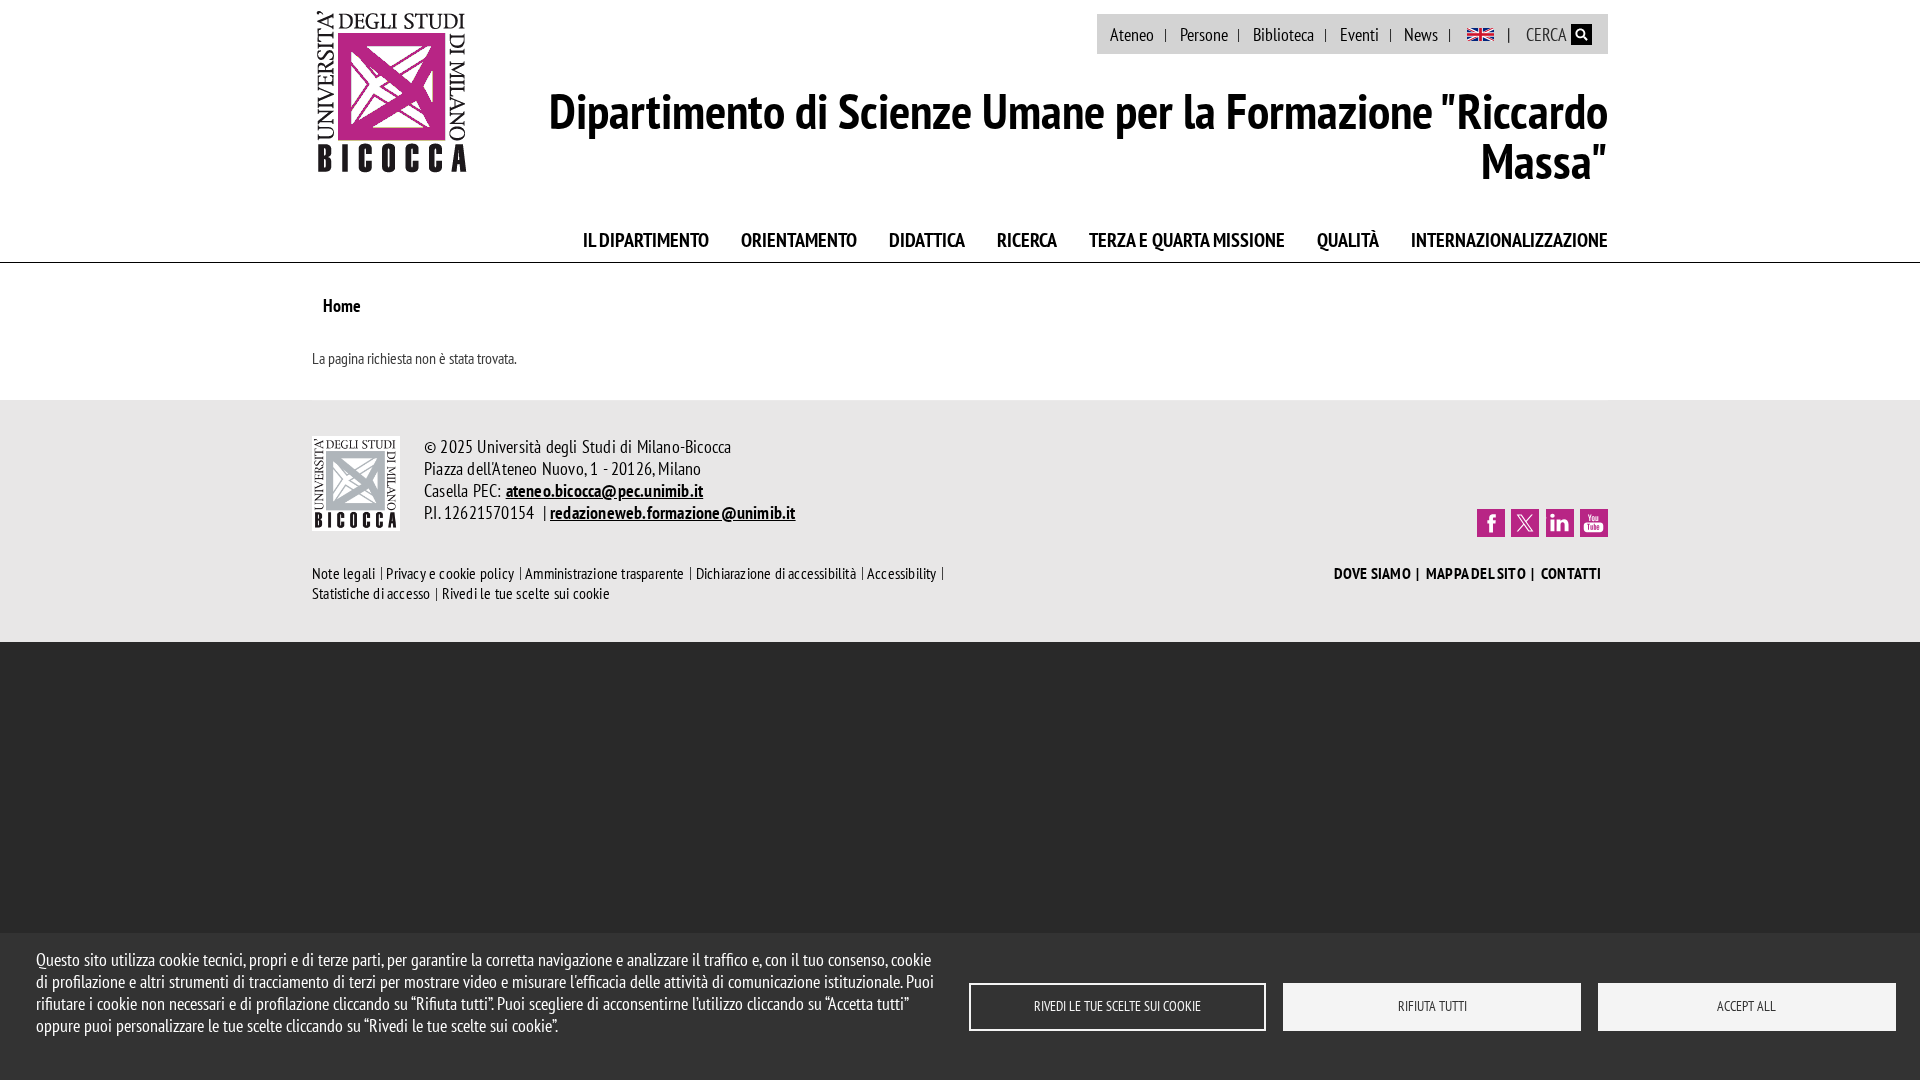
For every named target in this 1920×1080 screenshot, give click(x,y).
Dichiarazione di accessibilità (776, 573)
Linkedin (1560, 523)
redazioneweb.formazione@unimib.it (673, 512)
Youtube (1594, 523)
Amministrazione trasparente (604, 573)
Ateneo (1132, 34)
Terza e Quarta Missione (1187, 240)
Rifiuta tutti (1432, 1006)
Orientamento (799, 240)
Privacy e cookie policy (450, 573)
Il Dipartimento (646, 240)
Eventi (1359, 34)
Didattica (927, 240)
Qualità (1348, 240)
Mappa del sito (1476, 573)
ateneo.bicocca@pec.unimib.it (605, 490)
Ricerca (1027, 240)
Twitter (1525, 523)
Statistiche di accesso (371, 594)
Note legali (343, 573)
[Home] (392, 91)
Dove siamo (1372, 573)
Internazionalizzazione (1509, 240)
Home (342, 305)
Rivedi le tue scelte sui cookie (1117, 1006)
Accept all (1746, 1006)
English (1480, 35)
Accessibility (902, 573)
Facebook (1491, 523)
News (1421, 34)
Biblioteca (1283, 34)
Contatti (1571, 573)
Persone (1204, 34)
